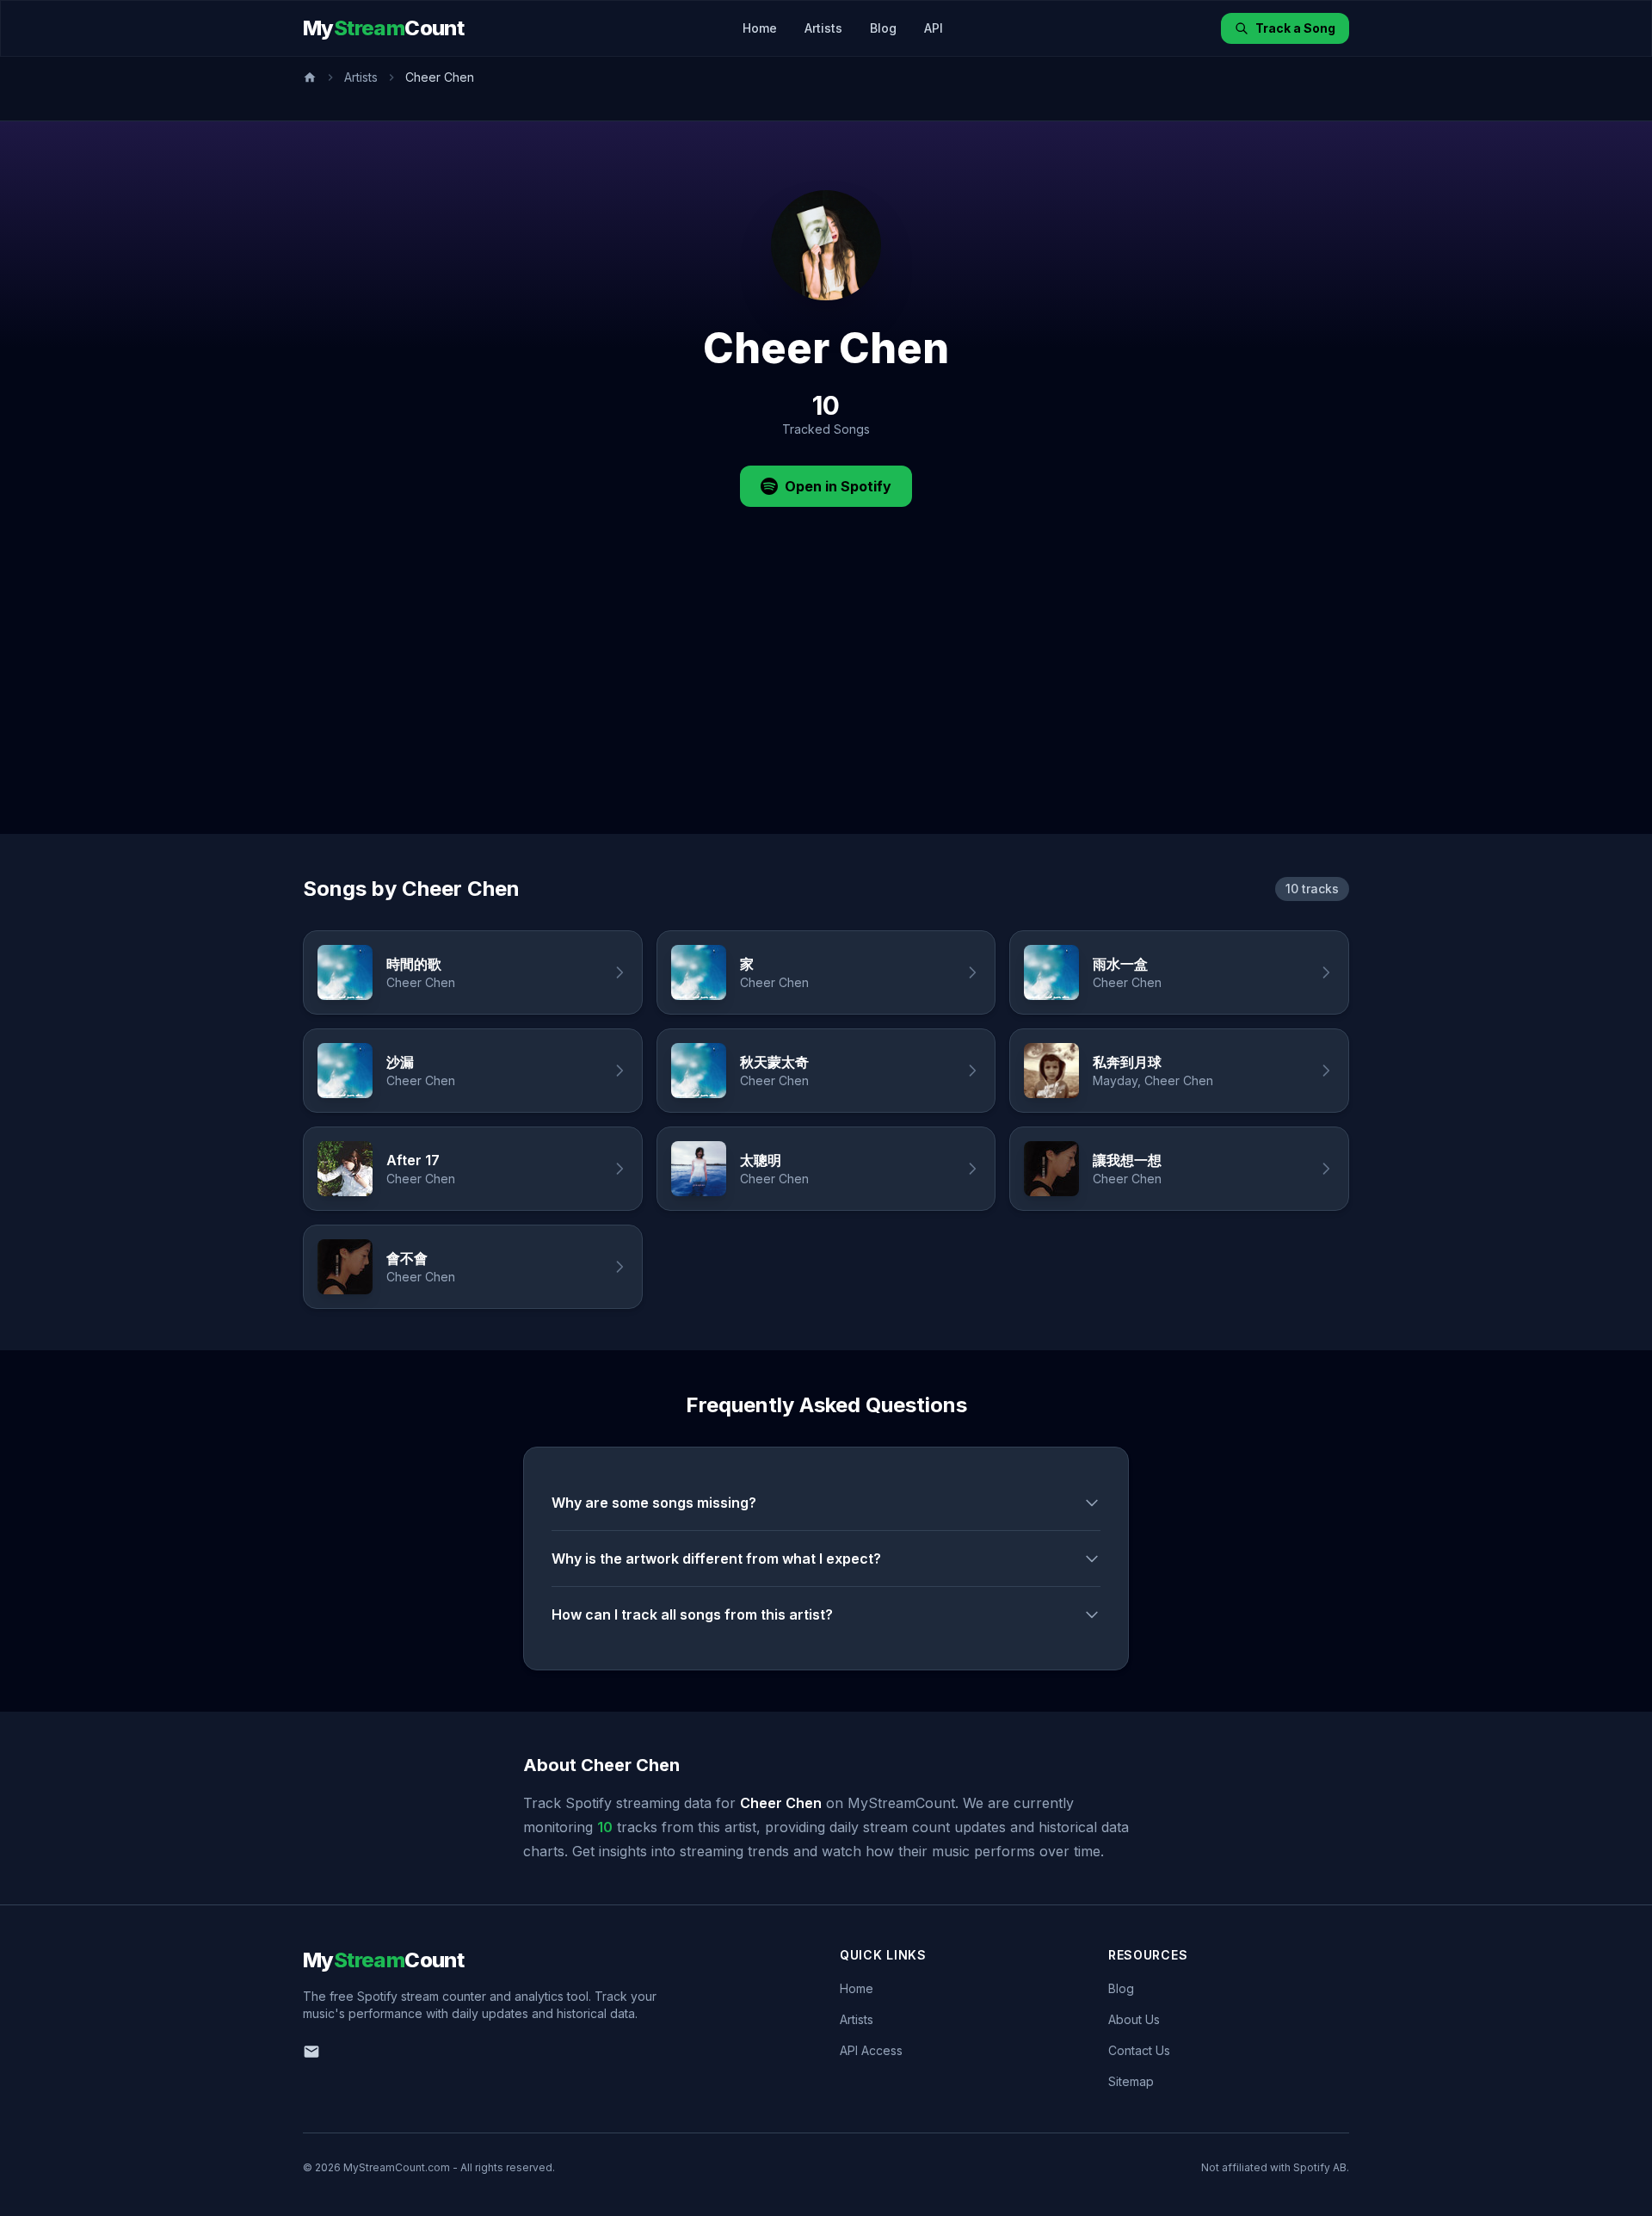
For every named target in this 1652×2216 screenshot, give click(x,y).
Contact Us (1139, 2050)
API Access (871, 2050)
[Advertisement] (826, 705)
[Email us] (311, 2052)
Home (760, 28)
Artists (823, 28)
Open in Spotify (838, 486)
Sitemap (1131, 2081)
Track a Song (1295, 28)
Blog (883, 28)
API (934, 28)
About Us (1134, 2019)
